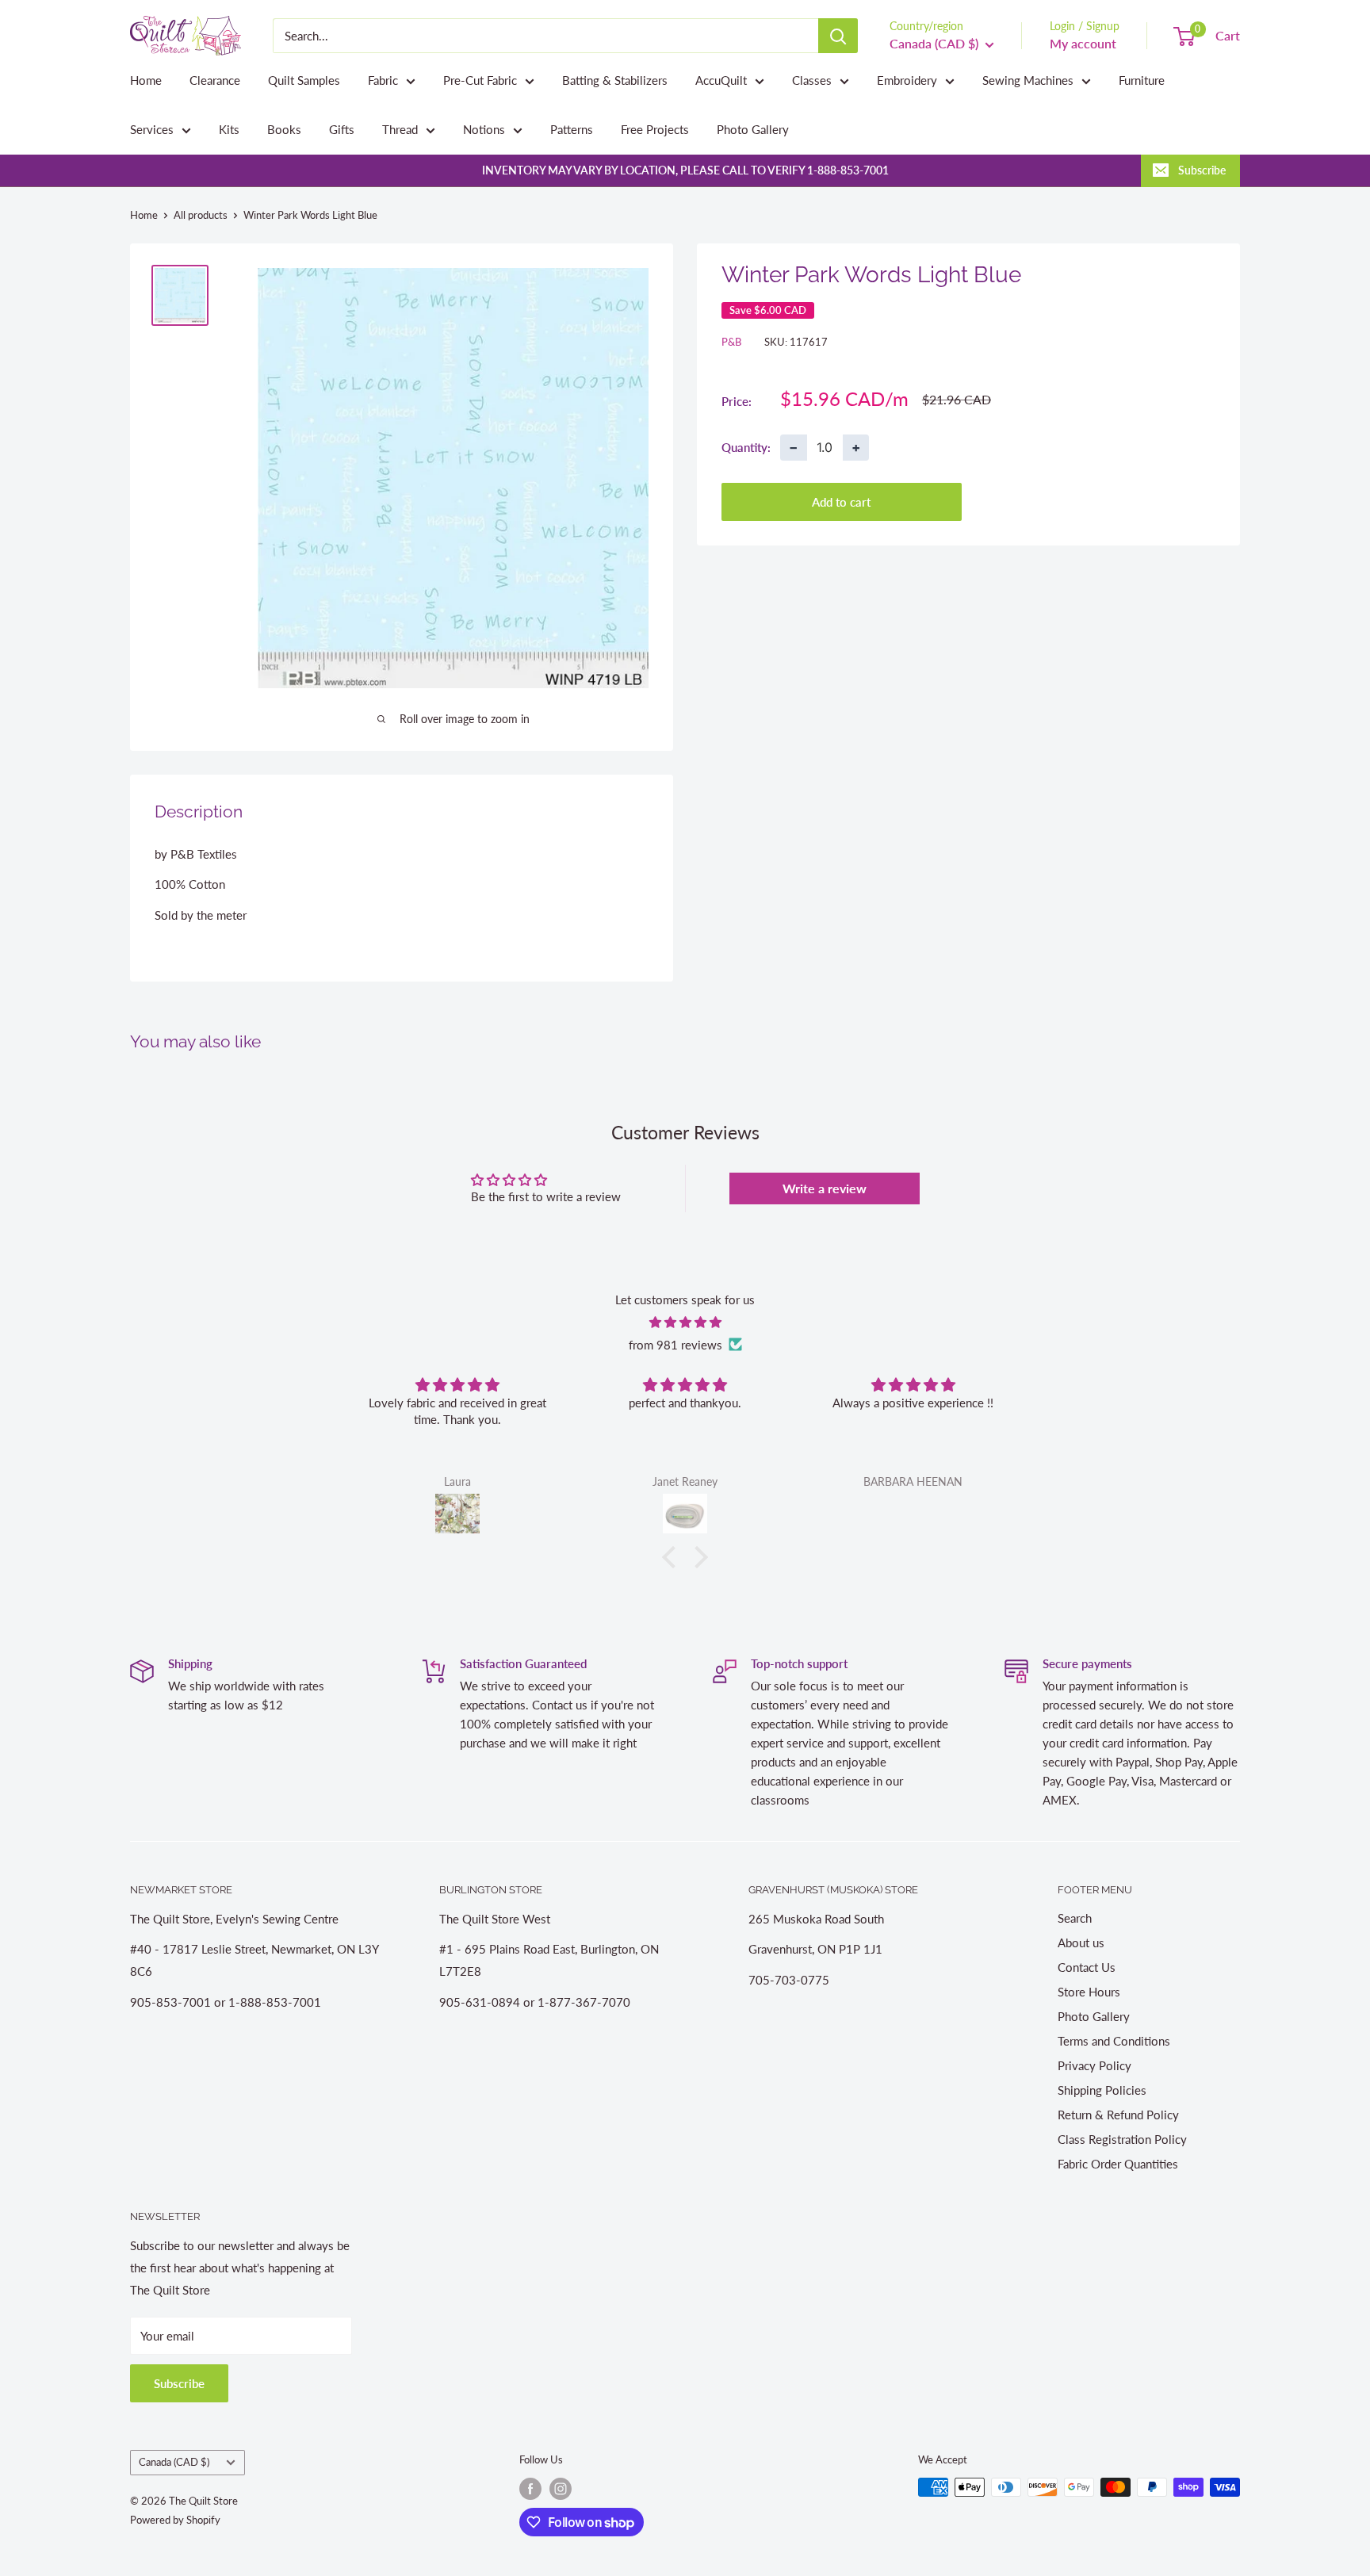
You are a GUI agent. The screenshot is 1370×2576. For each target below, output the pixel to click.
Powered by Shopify (175, 2520)
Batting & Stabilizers (615, 80)
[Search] (838, 36)
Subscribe (1202, 170)
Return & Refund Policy (1118, 2115)
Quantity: (746, 446)
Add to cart (841, 501)
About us (1081, 1943)
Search (1075, 1918)
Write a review (825, 1188)
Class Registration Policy (1122, 2139)
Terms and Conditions (1114, 2041)
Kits (229, 129)
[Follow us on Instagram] (561, 2489)
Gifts (342, 129)
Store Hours (1089, 1992)
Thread (400, 129)
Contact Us (1087, 1967)
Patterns (572, 129)
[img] (685, 1322)
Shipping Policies (1102, 2090)
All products (201, 215)
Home (146, 80)
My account (1083, 43)
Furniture (1142, 80)
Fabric (383, 80)
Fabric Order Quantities (1118, 2164)
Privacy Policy (1094, 2065)
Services (152, 129)
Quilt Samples (304, 80)
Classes (812, 80)
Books (284, 129)
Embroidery (907, 80)
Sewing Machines (1028, 80)
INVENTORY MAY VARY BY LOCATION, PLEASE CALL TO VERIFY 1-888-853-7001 (685, 170)
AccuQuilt (721, 80)
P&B (731, 342)
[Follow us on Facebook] (530, 2489)
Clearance (215, 80)
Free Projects (655, 129)
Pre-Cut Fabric (480, 80)
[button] (673, 1557)
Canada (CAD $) (174, 2462)
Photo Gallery (753, 129)
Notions (484, 129)
